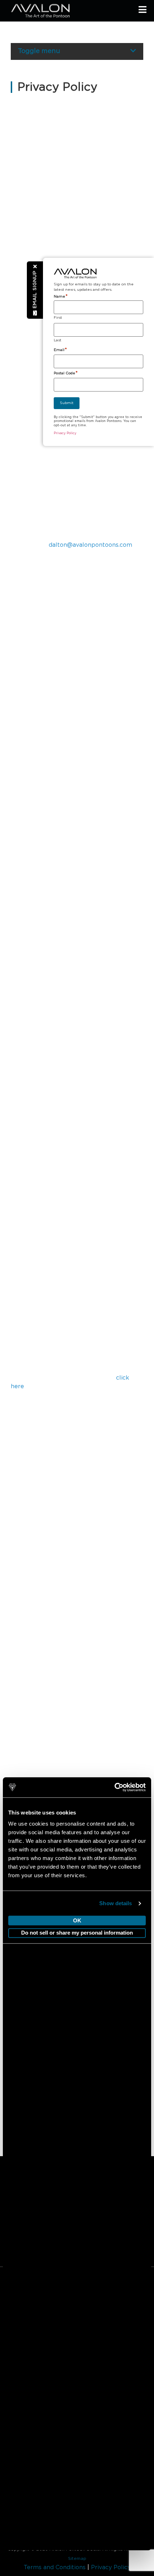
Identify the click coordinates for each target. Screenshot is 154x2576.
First (58, 318)
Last (57, 340)
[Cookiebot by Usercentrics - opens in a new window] (114, 1788)
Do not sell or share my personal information (77, 1933)
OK (77, 1920)
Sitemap (77, 2558)
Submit (67, 403)
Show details (115, 1903)
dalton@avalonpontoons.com (90, 545)
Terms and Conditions (55, 2567)
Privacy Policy (111, 2567)
